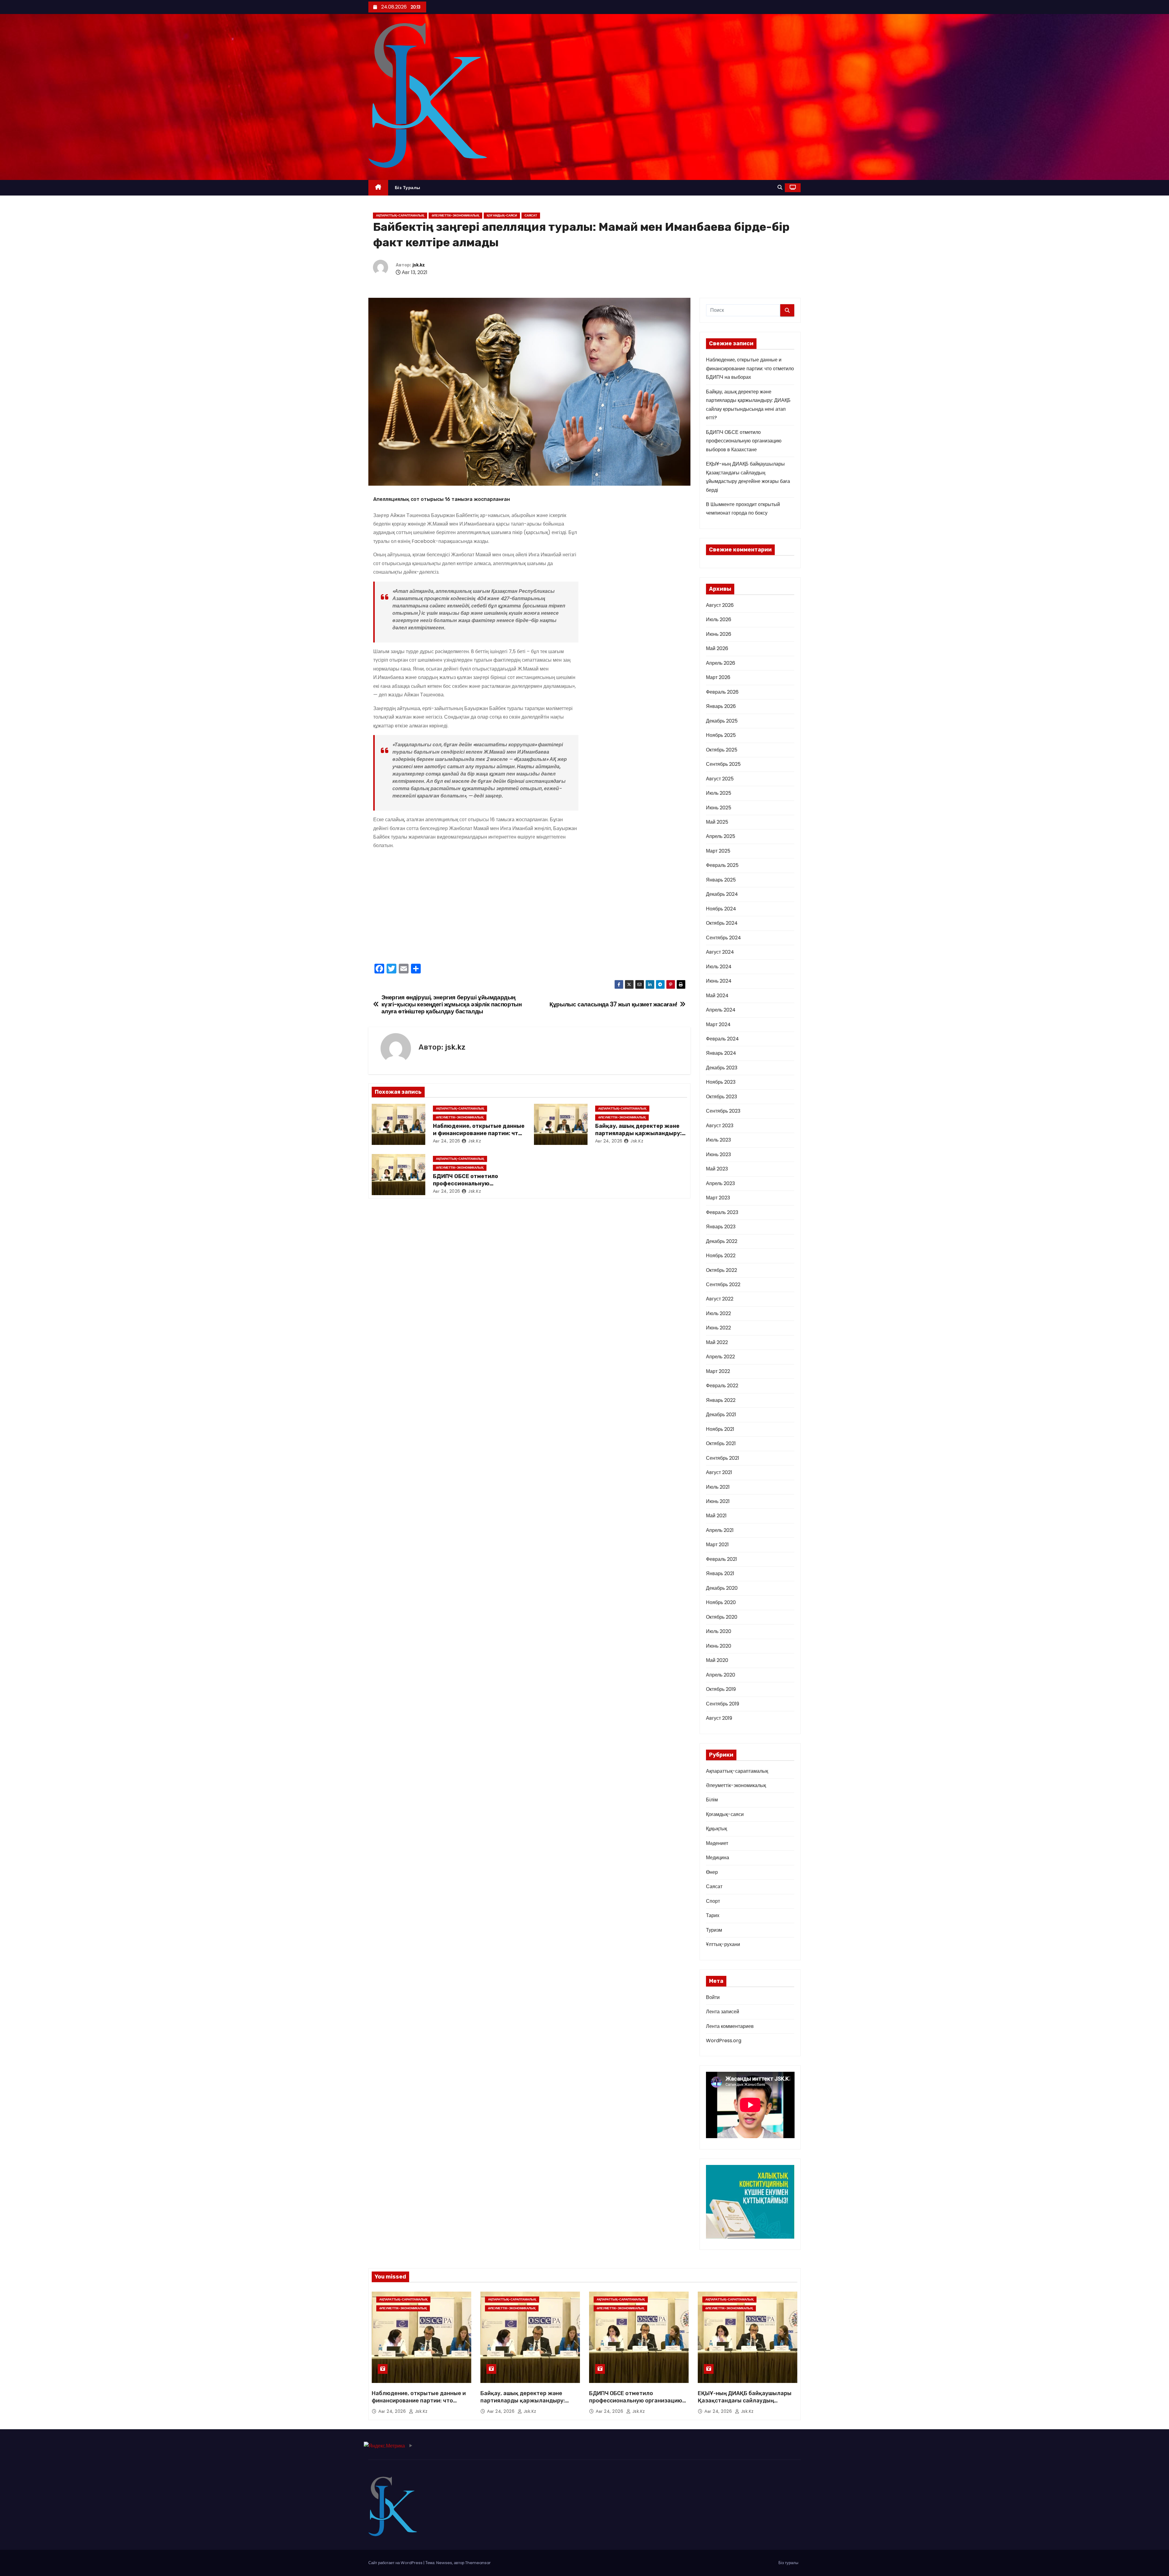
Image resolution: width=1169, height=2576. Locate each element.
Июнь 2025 (719, 808)
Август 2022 (720, 1299)
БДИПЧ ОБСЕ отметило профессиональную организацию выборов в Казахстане (744, 441)
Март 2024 (718, 1024)
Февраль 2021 (721, 1559)
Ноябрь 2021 (720, 1429)
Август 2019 (719, 1718)
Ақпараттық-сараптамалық (400, 215)
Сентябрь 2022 (723, 1284)
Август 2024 (720, 952)
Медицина (718, 1858)
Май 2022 (717, 1342)
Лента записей (723, 2012)
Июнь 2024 (719, 981)
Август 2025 (720, 779)
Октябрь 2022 (721, 1270)
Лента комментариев (730, 2026)
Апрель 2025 (721, 836)
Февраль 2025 (722, 865)
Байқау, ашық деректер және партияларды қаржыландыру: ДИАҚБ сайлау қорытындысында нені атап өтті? (527, 2404)
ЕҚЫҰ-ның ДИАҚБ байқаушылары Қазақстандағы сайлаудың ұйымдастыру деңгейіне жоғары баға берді (745, 2404)
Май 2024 (717, 996)
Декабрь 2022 (722, 1241)
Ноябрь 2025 (721, 735)
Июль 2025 (719, 793)
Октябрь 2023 (721, 1097)
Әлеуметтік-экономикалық (455, 215)
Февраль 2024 (722, 1039)
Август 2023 (720, 1126)
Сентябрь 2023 (723, 1111)
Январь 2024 (721, 1053)
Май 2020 (717, 1660)
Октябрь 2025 (722, 750)
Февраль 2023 (722, 1212)
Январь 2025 (721, 880)
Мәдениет (717, 1843)
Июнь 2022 (718, 1328)
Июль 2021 (718, 1487)
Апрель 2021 (720, 1530)
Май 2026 (717, 648)
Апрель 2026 (721, 663)
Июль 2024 (719, 967)
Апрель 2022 (720, 1357)
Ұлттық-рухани (723, 1944)
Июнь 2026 (719, 634)
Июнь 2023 (718, 1154)
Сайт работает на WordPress (396, 2563)
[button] (780, 187)
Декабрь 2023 (722, 1068)
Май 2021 (716, 1516)
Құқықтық (716, 1829)
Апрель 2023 (720, 1183)
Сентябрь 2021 (723, 1458)
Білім (712, 1800)
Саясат (531, 215)
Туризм (714, 1930)
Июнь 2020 (719, 1646)
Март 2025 (718, 851)
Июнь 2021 (718, 1501)
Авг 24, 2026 (447, 1141)
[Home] (378, 188)
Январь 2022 (721, 1400)
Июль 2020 (719, 1631)
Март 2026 (718, 677)
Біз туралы (408, 188)
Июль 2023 (718, 1140)
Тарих (713, 1915)
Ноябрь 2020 (721, 1602)
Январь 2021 (720, 1573)
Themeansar (478, 2563)
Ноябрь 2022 (721, 1256)
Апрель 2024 (721, 1010)
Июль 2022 (718, 1313)
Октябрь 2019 (721, 1689)
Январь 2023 (721, 1227)
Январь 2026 (721, 706)
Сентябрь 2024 (723, 938)
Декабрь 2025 (722, 721)
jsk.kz (419, 265)
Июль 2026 (719, 619)
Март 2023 (718, 1198)
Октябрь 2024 (722, 923)
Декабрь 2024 (722, 894)
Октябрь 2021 (721, 1443)
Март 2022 (718, 1371)
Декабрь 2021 (721, 1415)
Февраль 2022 (722, 1386)
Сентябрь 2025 (723, 764)
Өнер (712, 1872)
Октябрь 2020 (722, 1617)
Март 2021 (717, 1545)
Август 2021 (719, 1472)
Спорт (713, 1901)
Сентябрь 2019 (723, 1704)
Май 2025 (717, 822)
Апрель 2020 (721, 1675)
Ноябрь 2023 (721, 1082)
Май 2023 (717, 1169)
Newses (444, 2563)
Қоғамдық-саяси (502, 215)
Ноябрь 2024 (721, 909)
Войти (713, 1997)
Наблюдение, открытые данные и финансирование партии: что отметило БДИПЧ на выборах (479, 1133)
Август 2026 (720, 605)
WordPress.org (724, 2041)
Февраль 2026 (722, 692)
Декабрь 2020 (722, 1588)
